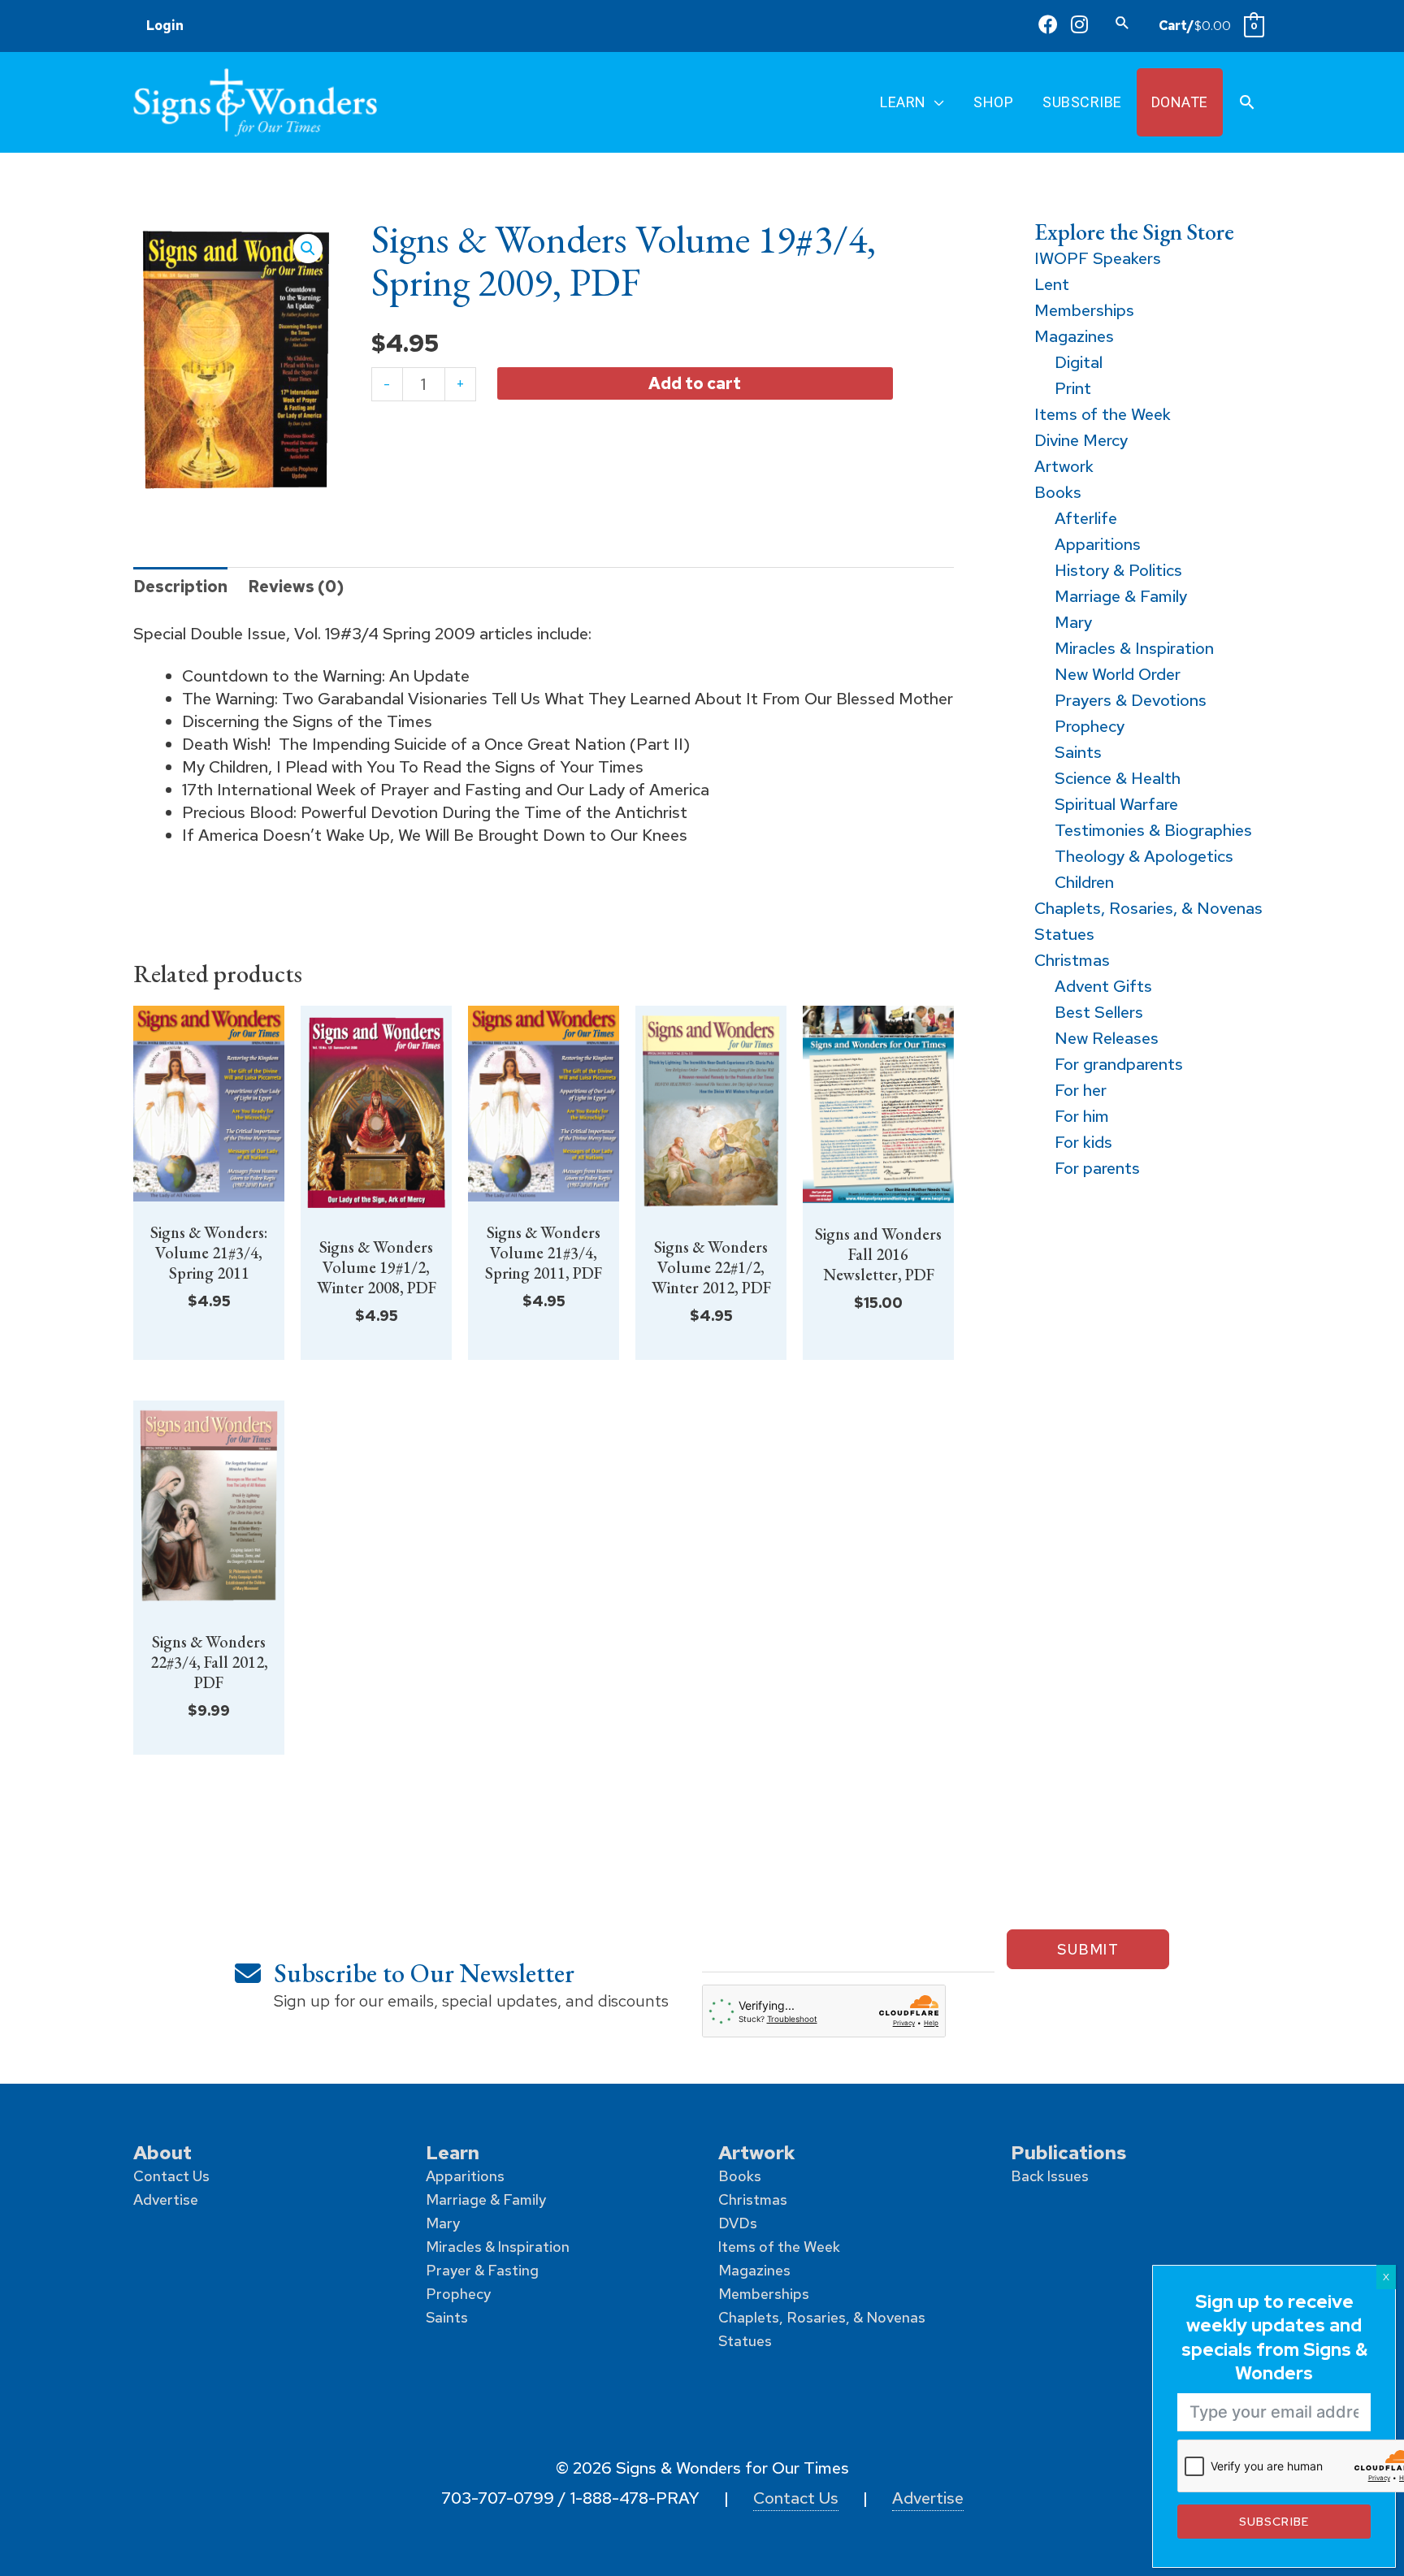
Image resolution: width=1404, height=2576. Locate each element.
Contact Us (171, 2176)
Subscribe (1274, 2521)
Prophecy (458, 2294)
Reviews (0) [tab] (296, 587)
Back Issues (1050, 2176)
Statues (745, 2341)
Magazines (754, 2270)
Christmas (753, 2199)
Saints (447, 2317)
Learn (453, 2152)
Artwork (757, 2152)
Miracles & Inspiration (498, 2247)
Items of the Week (779, 2247)
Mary (443, 2223)
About (162, 2152)
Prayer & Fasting (482, 2270)
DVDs (738, 2223)
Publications (1068, 2152)
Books (740, 2176)
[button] (1122, 22)
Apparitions (465, 2176)
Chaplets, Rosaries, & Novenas (822, 2317)
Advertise (166, 2199)
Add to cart (695, 383)
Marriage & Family (486, 2199)
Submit (1088, 1949)
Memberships (764, 2294)
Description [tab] (180, 587)
